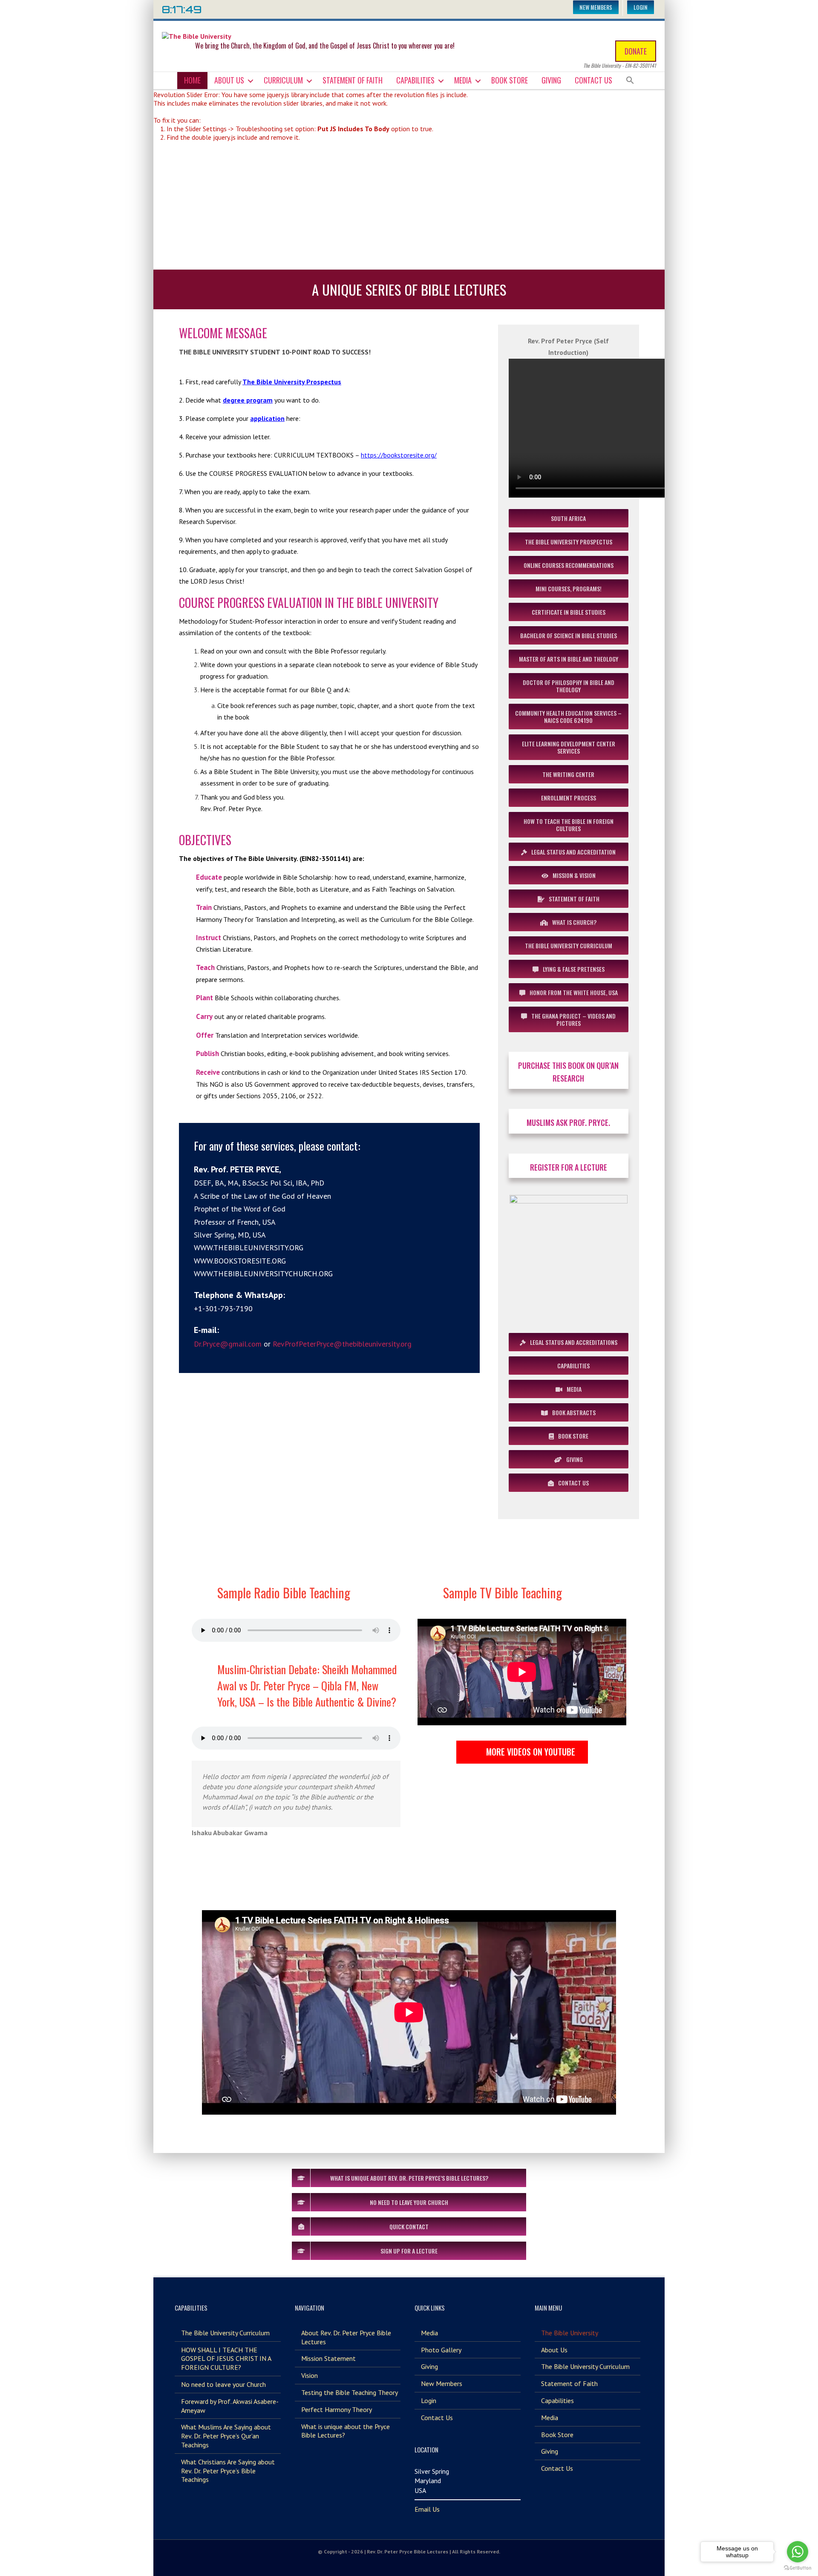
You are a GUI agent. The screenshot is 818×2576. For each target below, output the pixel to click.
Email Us (427, 2509)
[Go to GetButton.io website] (798, 2568)
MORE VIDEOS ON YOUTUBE (531, 1752)
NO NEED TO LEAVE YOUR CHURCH (409, 2202)
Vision (310, 2375)
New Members (596, 7)
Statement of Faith (353, 80)
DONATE (636, 51)
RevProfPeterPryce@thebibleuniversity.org (342, 1344)
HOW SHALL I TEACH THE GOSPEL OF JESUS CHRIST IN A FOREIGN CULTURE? (226, 2359)
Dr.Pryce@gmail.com (228, 1344)
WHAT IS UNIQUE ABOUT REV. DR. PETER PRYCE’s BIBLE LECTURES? (409, 2178)
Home (192, 80)
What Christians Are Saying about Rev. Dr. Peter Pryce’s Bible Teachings (228, 2471)
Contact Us (593, 80)
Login (641, 7)
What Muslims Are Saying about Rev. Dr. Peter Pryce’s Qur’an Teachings (226, 2436)
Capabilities (415, 80)
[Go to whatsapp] (798, 2552)
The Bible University (570, 2333)
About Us (229, 80)
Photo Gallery (441, 2350)
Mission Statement (328, 2358)
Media (463, 80)
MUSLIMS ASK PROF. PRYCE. (568, 1123)
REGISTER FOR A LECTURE (569, 1167)
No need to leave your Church (223, 2384)
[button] (630, 80)
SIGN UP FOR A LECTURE (409, 2251)
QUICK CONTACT (409, 2226)
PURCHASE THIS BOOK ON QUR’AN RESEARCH (568, 1072)
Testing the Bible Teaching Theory (350, 2392)
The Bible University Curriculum (225, 2333)
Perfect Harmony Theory (337, 2409)
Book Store (510, 80)
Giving (551, 80)
